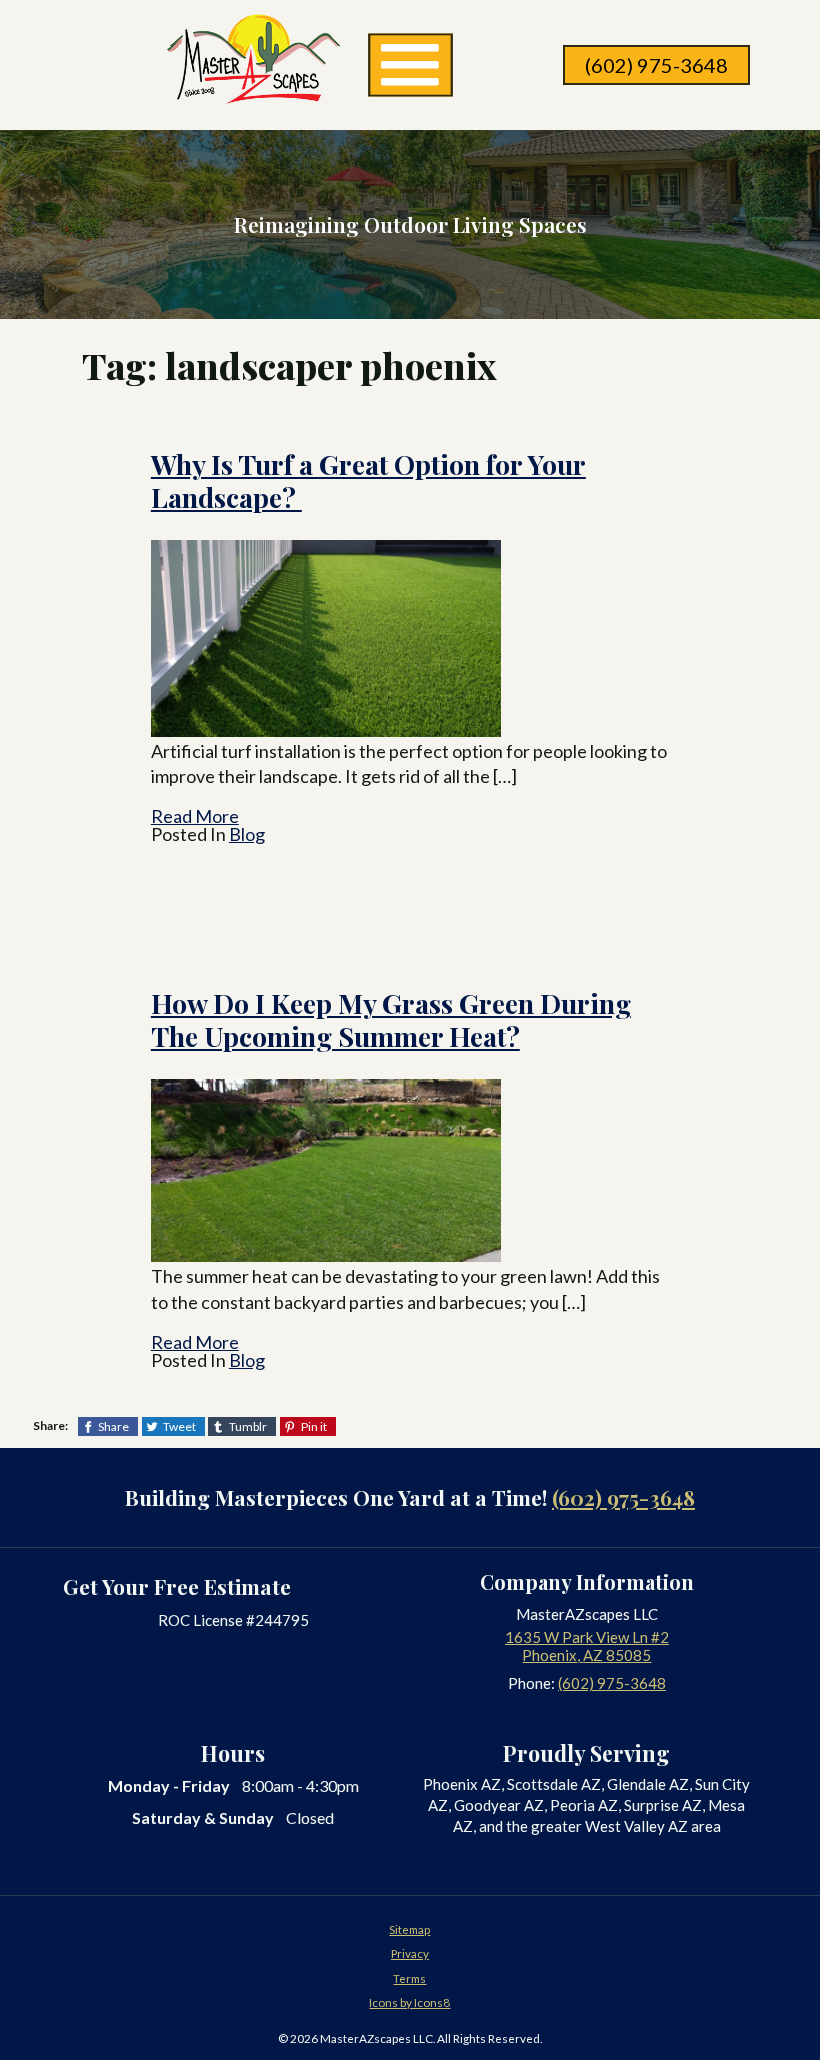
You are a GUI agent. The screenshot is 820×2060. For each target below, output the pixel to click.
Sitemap (409, 1929)
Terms (409, 1978)
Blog (247, 834)
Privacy (410, 1953)
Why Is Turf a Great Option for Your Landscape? (368, 480)
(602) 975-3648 (656, 65)
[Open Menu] (410, 65)
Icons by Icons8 (409, 2002)
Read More (195, 816)
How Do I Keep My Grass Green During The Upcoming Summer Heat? (391, 1019)
